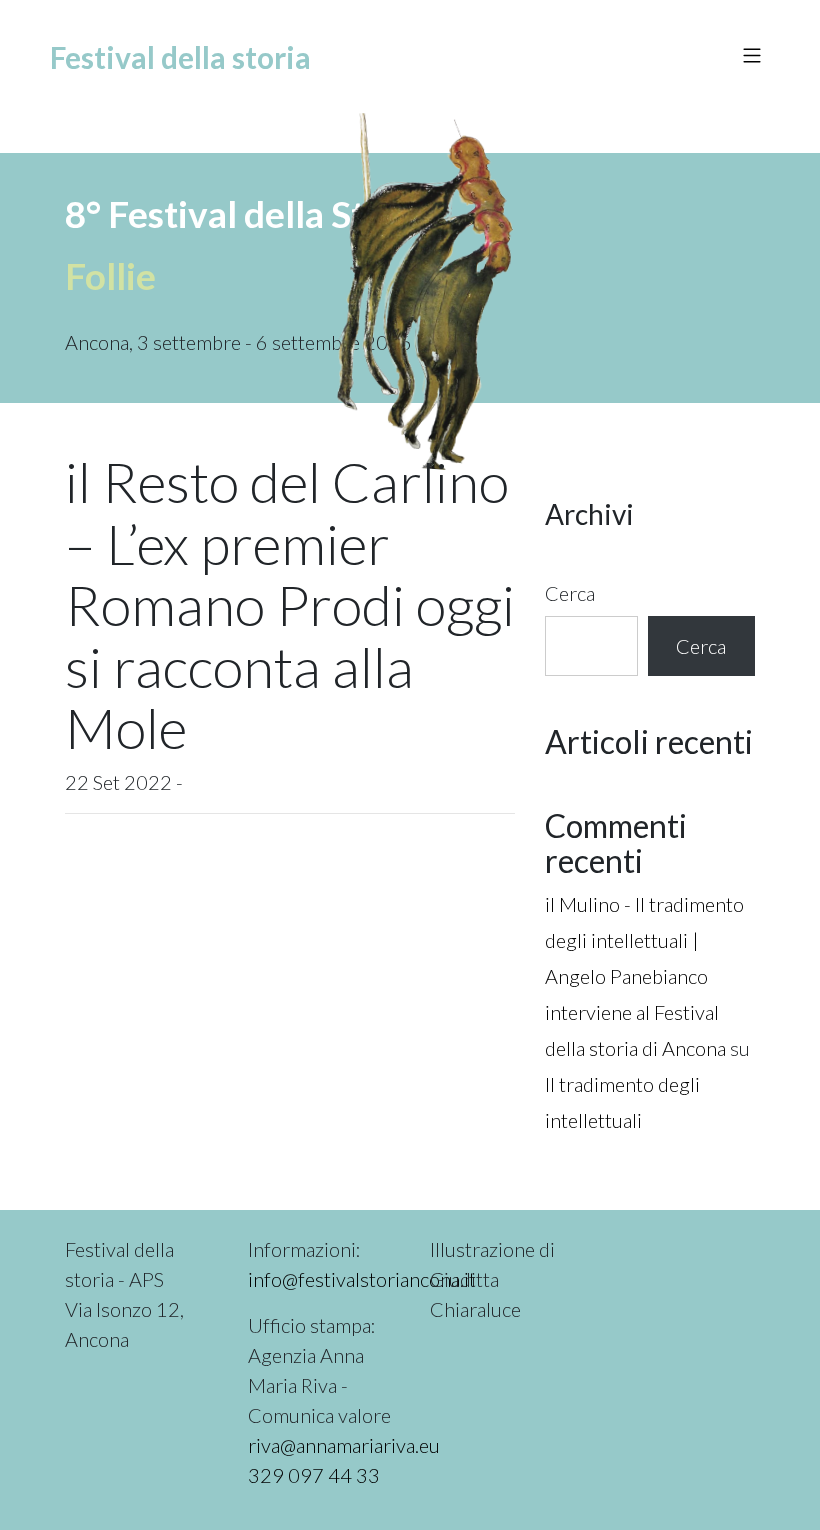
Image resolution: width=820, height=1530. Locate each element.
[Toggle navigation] (742, 58)
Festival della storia (180, 57)
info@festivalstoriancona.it (362, 1279)
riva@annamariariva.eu (344, 1445)
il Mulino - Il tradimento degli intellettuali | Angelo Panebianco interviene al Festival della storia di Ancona (644, 976)
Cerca (570, 593)
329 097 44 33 (314, 1475)
